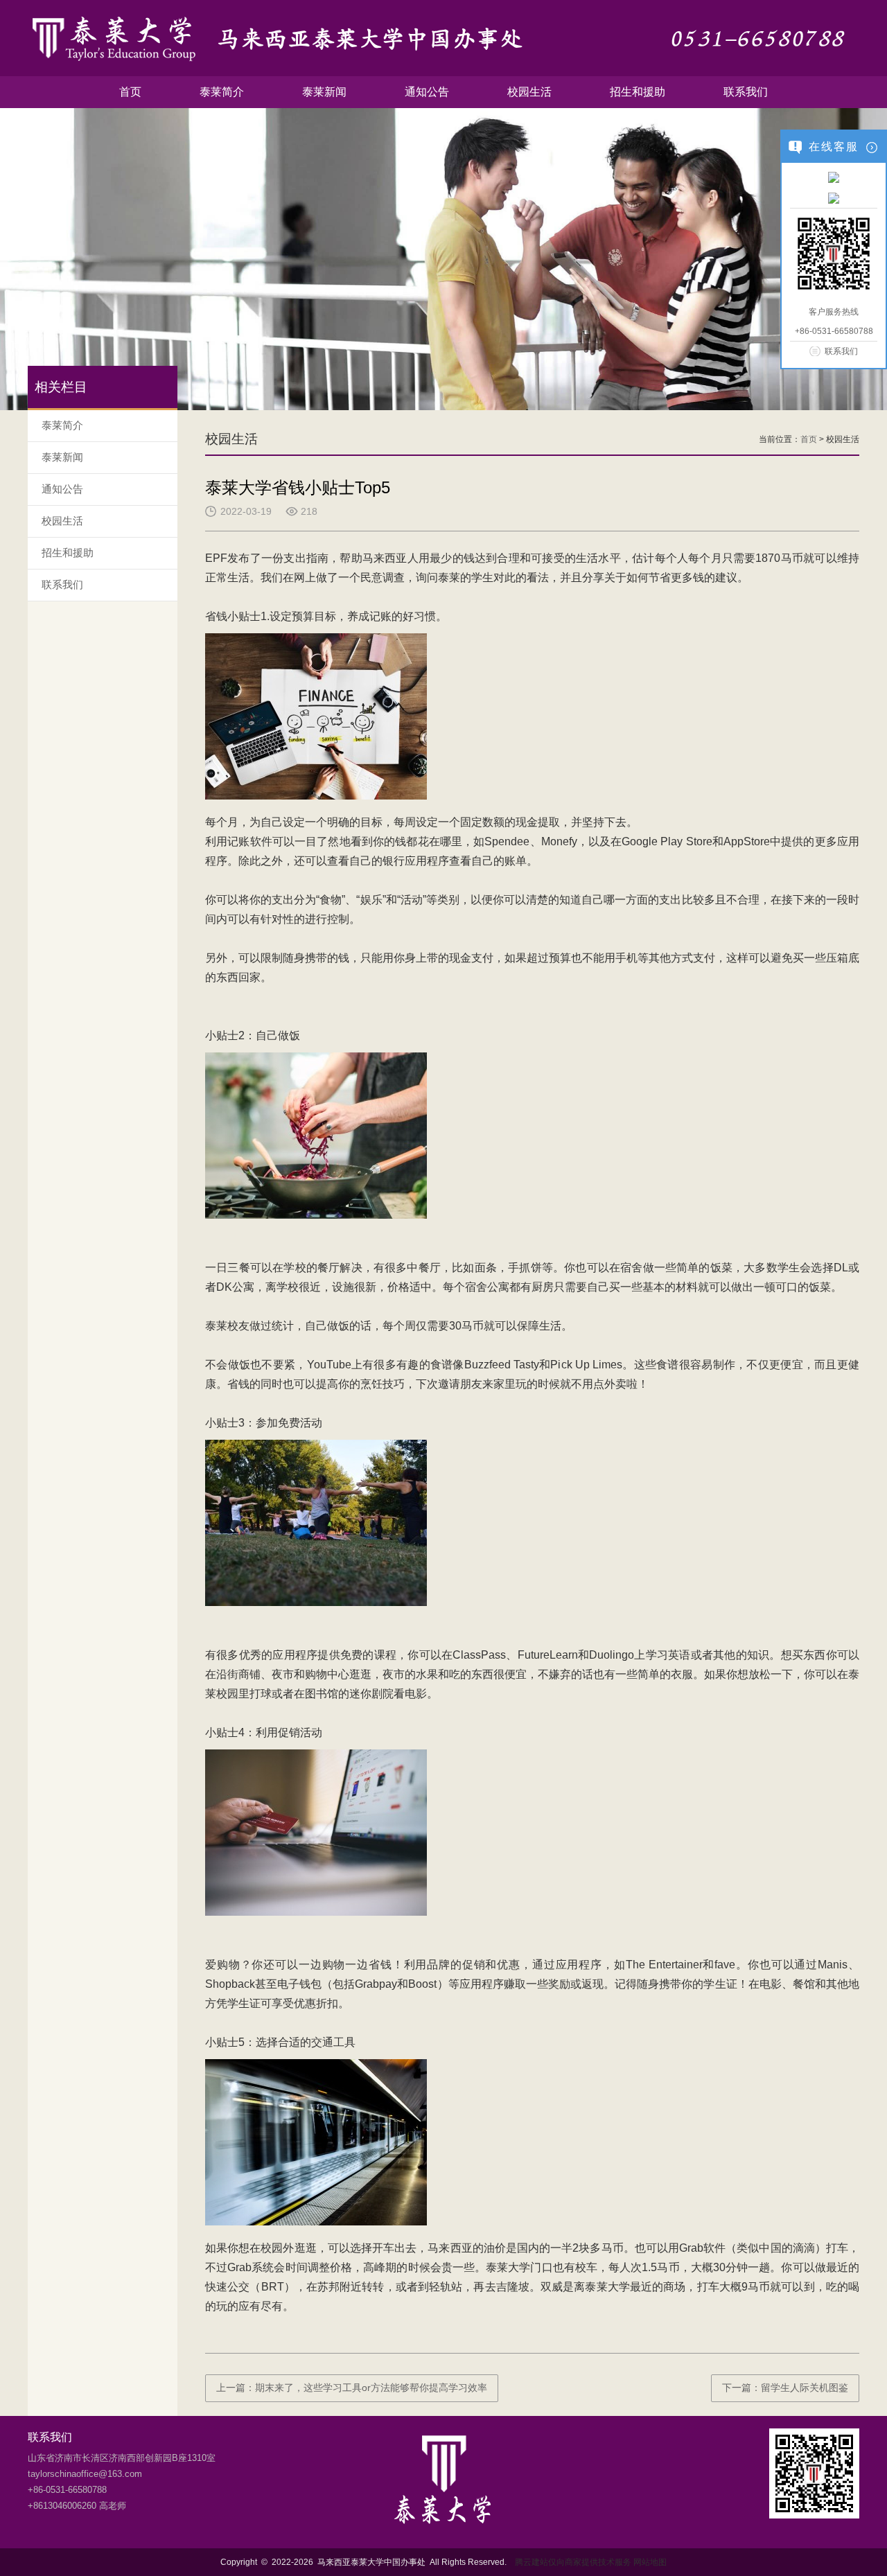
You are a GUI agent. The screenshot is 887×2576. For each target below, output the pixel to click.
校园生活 (529, 92)
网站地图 (650, 2562)
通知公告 (427, 92)
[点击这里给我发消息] (834, 177)
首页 (130, 92)
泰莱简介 (222, 92)
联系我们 (746, 92)
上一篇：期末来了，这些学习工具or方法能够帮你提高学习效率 (352, 2388)
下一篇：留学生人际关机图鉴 (785, 2388)
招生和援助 (638, 92)
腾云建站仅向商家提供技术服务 (573, 2562)
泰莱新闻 (324, 92)
